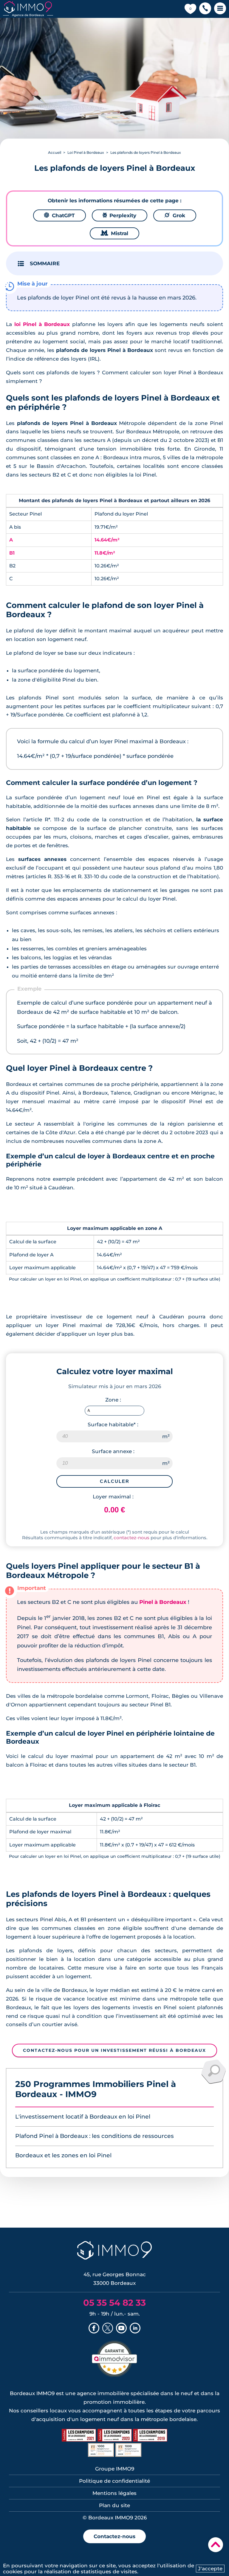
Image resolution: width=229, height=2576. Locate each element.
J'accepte (210, 2569)
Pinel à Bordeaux (163, 1602)
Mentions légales (114, 2493)
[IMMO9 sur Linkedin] (135, 2329)
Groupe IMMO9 (115, 2469)
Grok (175, 215)
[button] (205, 9)
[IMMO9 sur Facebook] (94, 2329)
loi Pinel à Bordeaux (42, 324)
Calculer (115, 1481)
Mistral (114, 233)
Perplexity (120, 215)
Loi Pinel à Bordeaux (86, 152)
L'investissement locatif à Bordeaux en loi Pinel (83, 2117)
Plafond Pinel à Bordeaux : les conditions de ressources (95, 2136)
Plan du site (114, 2505)
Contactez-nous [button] (114, 2536)
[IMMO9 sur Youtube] (121, 2329)
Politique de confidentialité (114, 2481)
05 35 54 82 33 (114, 2303)
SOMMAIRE (45, 263)
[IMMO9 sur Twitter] (108, 2329)
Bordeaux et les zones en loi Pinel (63, 2155)
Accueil (55, 152)
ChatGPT (59, 215)
